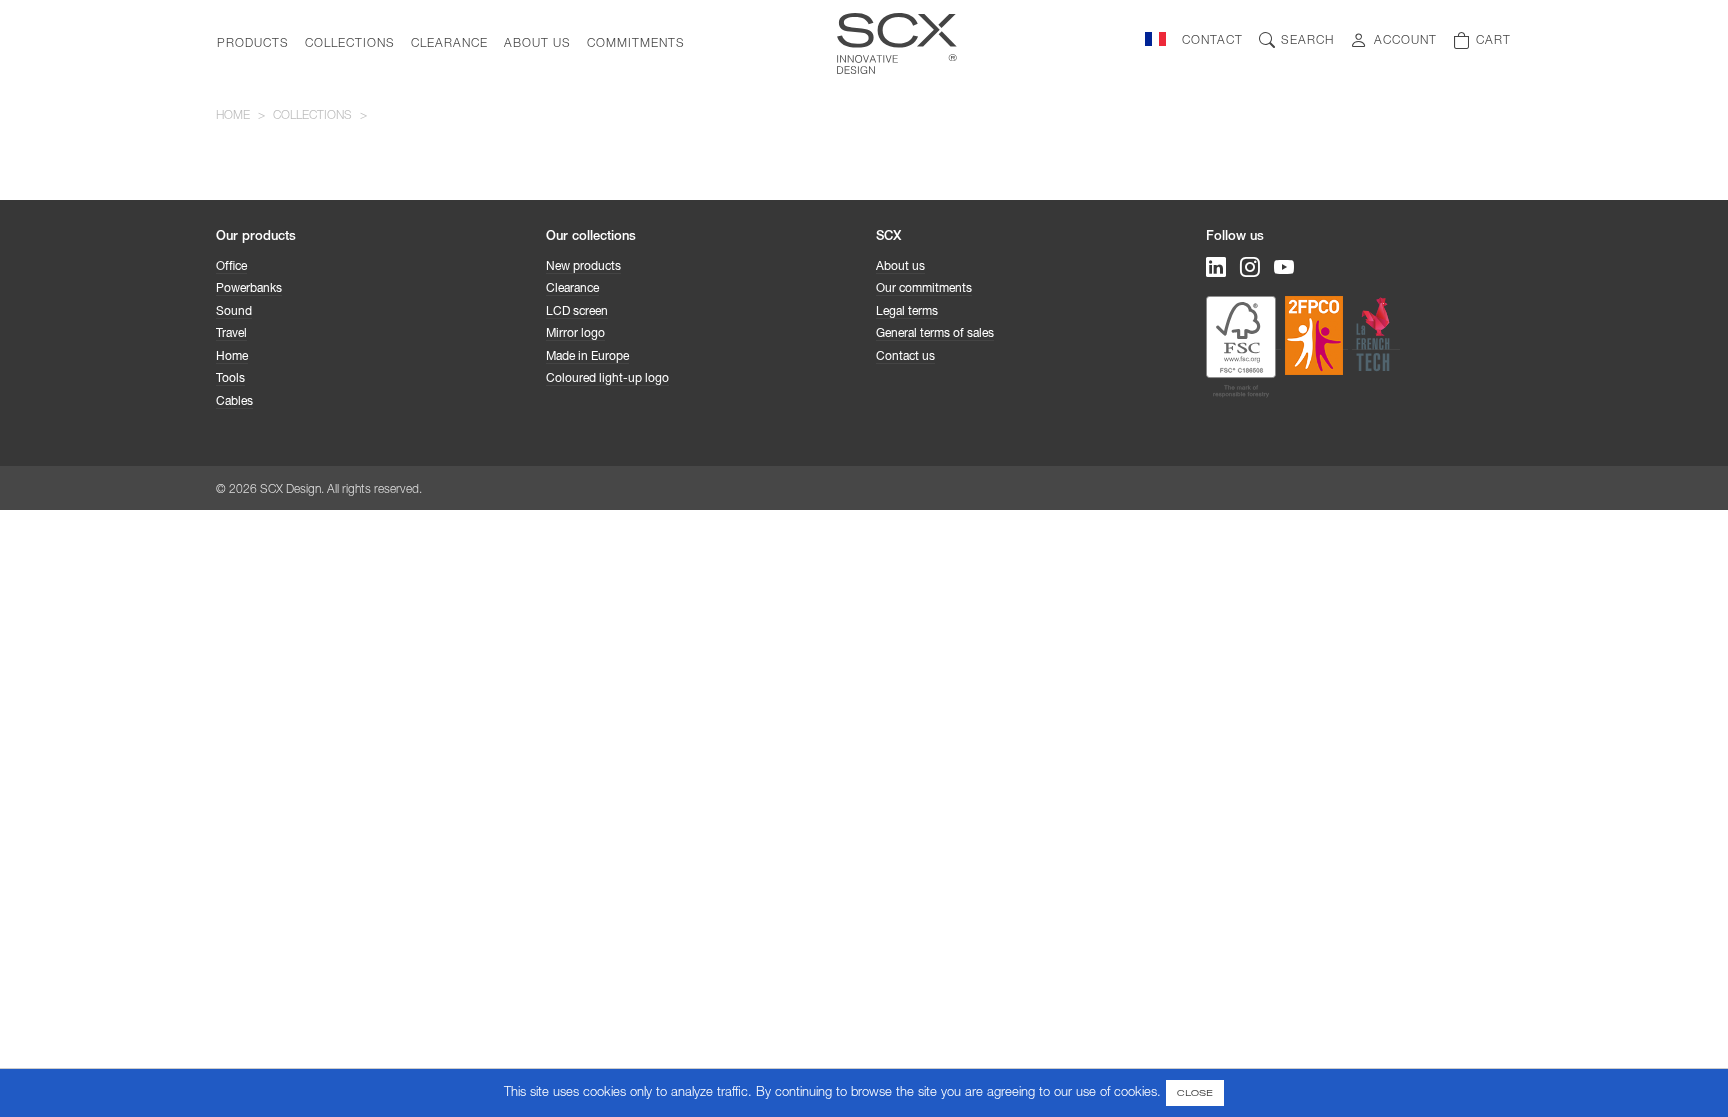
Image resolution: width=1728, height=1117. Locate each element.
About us (537, 44)
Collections (350, 44)
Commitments (636, 44)
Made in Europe (587, 357)
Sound (234, 312)
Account (1405, 41)
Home (233, 116)
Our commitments (924, 289)
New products (583, 267)
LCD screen (577, 312)
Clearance (449, 44)
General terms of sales (935, 334)
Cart (1493, 41)
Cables (234, 402)
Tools (230, 379)
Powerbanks (249, 289)
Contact (1212, 41)
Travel (231, 334)
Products (253, 44)
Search (1307, 41)
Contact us (905, 357)
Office (231, 267)
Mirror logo (575, 334)
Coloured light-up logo (607, 379)
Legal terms (907, 312)
